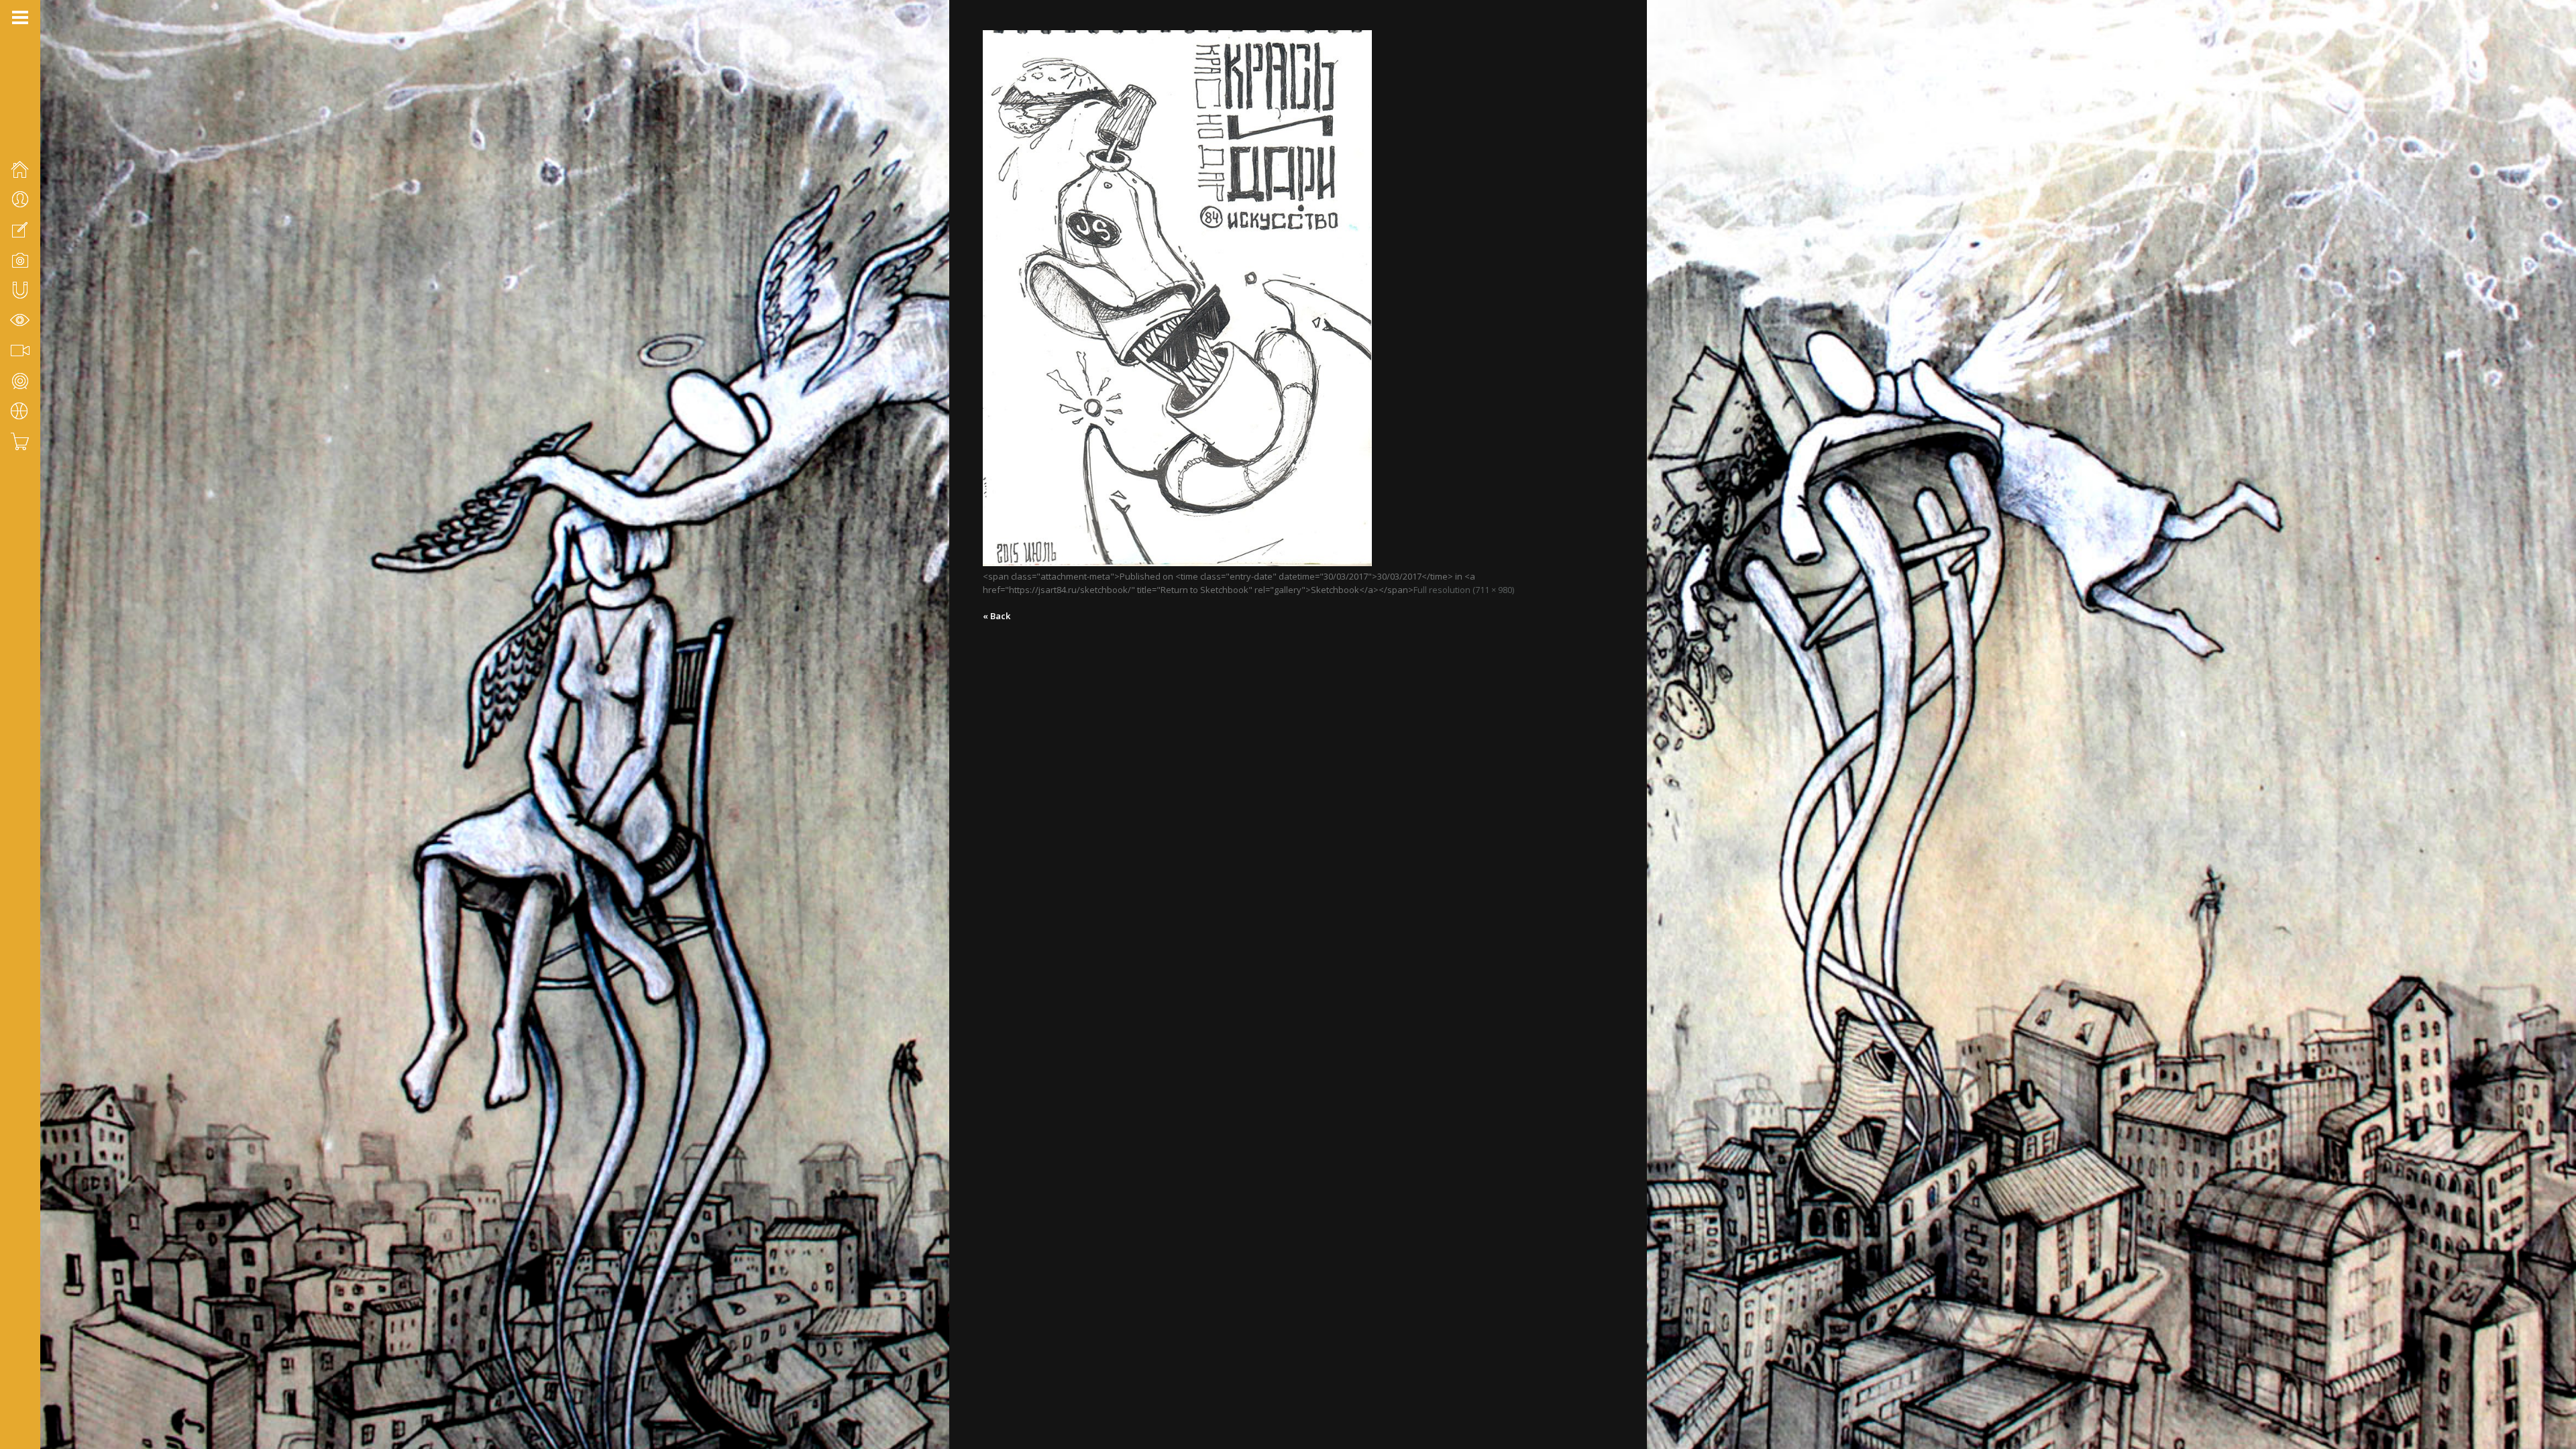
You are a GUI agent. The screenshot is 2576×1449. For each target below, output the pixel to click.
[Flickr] (34, 1378)
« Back (997, 616)
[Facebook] (17, 1378)
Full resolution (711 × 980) (1464, 590)
